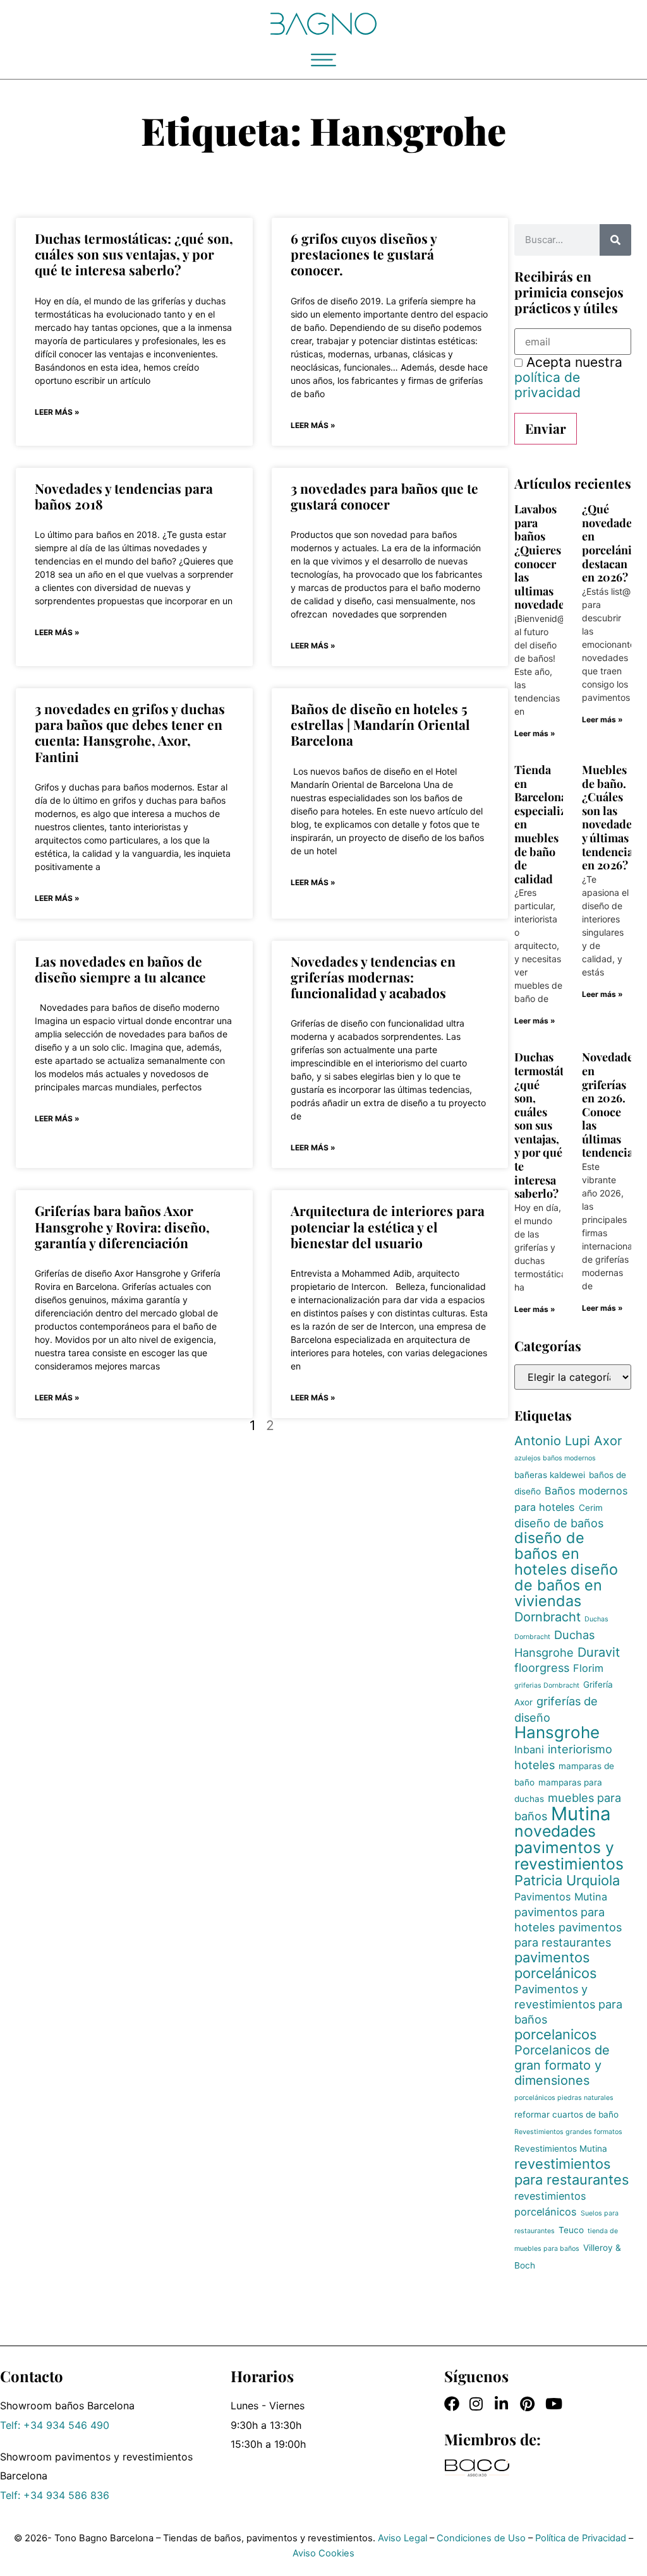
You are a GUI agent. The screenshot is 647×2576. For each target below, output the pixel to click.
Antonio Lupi (552, 1441)
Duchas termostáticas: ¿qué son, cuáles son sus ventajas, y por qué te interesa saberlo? (134, 254)
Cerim (591, 1508)
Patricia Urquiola (567, 1880)
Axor (608, 1441)
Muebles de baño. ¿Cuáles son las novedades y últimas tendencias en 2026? (610, 817)
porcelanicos (555, 2034)
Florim (588, 1668)
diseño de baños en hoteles (549, 1553)
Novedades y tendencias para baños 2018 (124, 496)
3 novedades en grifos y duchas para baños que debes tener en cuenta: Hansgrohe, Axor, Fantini (130, 732)
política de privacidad (547, 385)
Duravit (599, 1652)
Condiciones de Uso (481, 2538)
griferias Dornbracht (547, 1685)
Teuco (571, 2230)
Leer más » (57, 412)
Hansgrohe (557, 1732)
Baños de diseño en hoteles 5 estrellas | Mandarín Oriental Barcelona (380, 724)
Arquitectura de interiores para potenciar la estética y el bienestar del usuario (388, 1226)
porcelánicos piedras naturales (564, 2098)
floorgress (542, 1667)
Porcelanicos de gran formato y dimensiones (562, 2065)
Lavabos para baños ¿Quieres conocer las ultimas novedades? (545, 557)
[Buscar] (615, 240)
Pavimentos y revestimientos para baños (568, 2004)
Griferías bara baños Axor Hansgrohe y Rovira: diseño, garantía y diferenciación (122, 1226)
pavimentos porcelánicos (555, 1965)
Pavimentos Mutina (561, 1897)
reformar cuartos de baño (566, 2114)
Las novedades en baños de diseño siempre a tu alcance (120, 969)
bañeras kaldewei (550, 1475)
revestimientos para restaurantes (571, 2172)
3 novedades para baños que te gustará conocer (384, 496)
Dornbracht (547, 1617)
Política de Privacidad (581, 2538)
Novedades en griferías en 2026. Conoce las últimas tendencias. (612, 1105)
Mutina (581, 1814)
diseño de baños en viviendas (566, 1585)
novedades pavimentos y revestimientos (569, 1847)
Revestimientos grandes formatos (568, 2132)
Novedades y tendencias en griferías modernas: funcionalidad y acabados (373, 977)
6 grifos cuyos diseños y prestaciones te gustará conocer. (364, 254)
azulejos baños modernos (555, 1458)
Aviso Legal (402, 2538)
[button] (324, 60)
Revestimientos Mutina (561, 2149)
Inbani (529, 1750)
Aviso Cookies (323, 2553)
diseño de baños (559, 1523)
